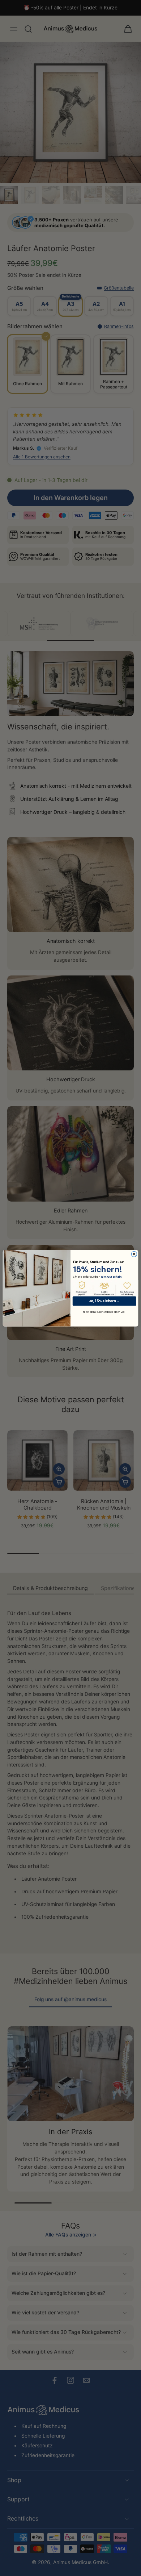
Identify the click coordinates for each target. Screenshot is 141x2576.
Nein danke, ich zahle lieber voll (104, 1312)
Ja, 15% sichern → (104, 1301)
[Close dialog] (134, 1254)
